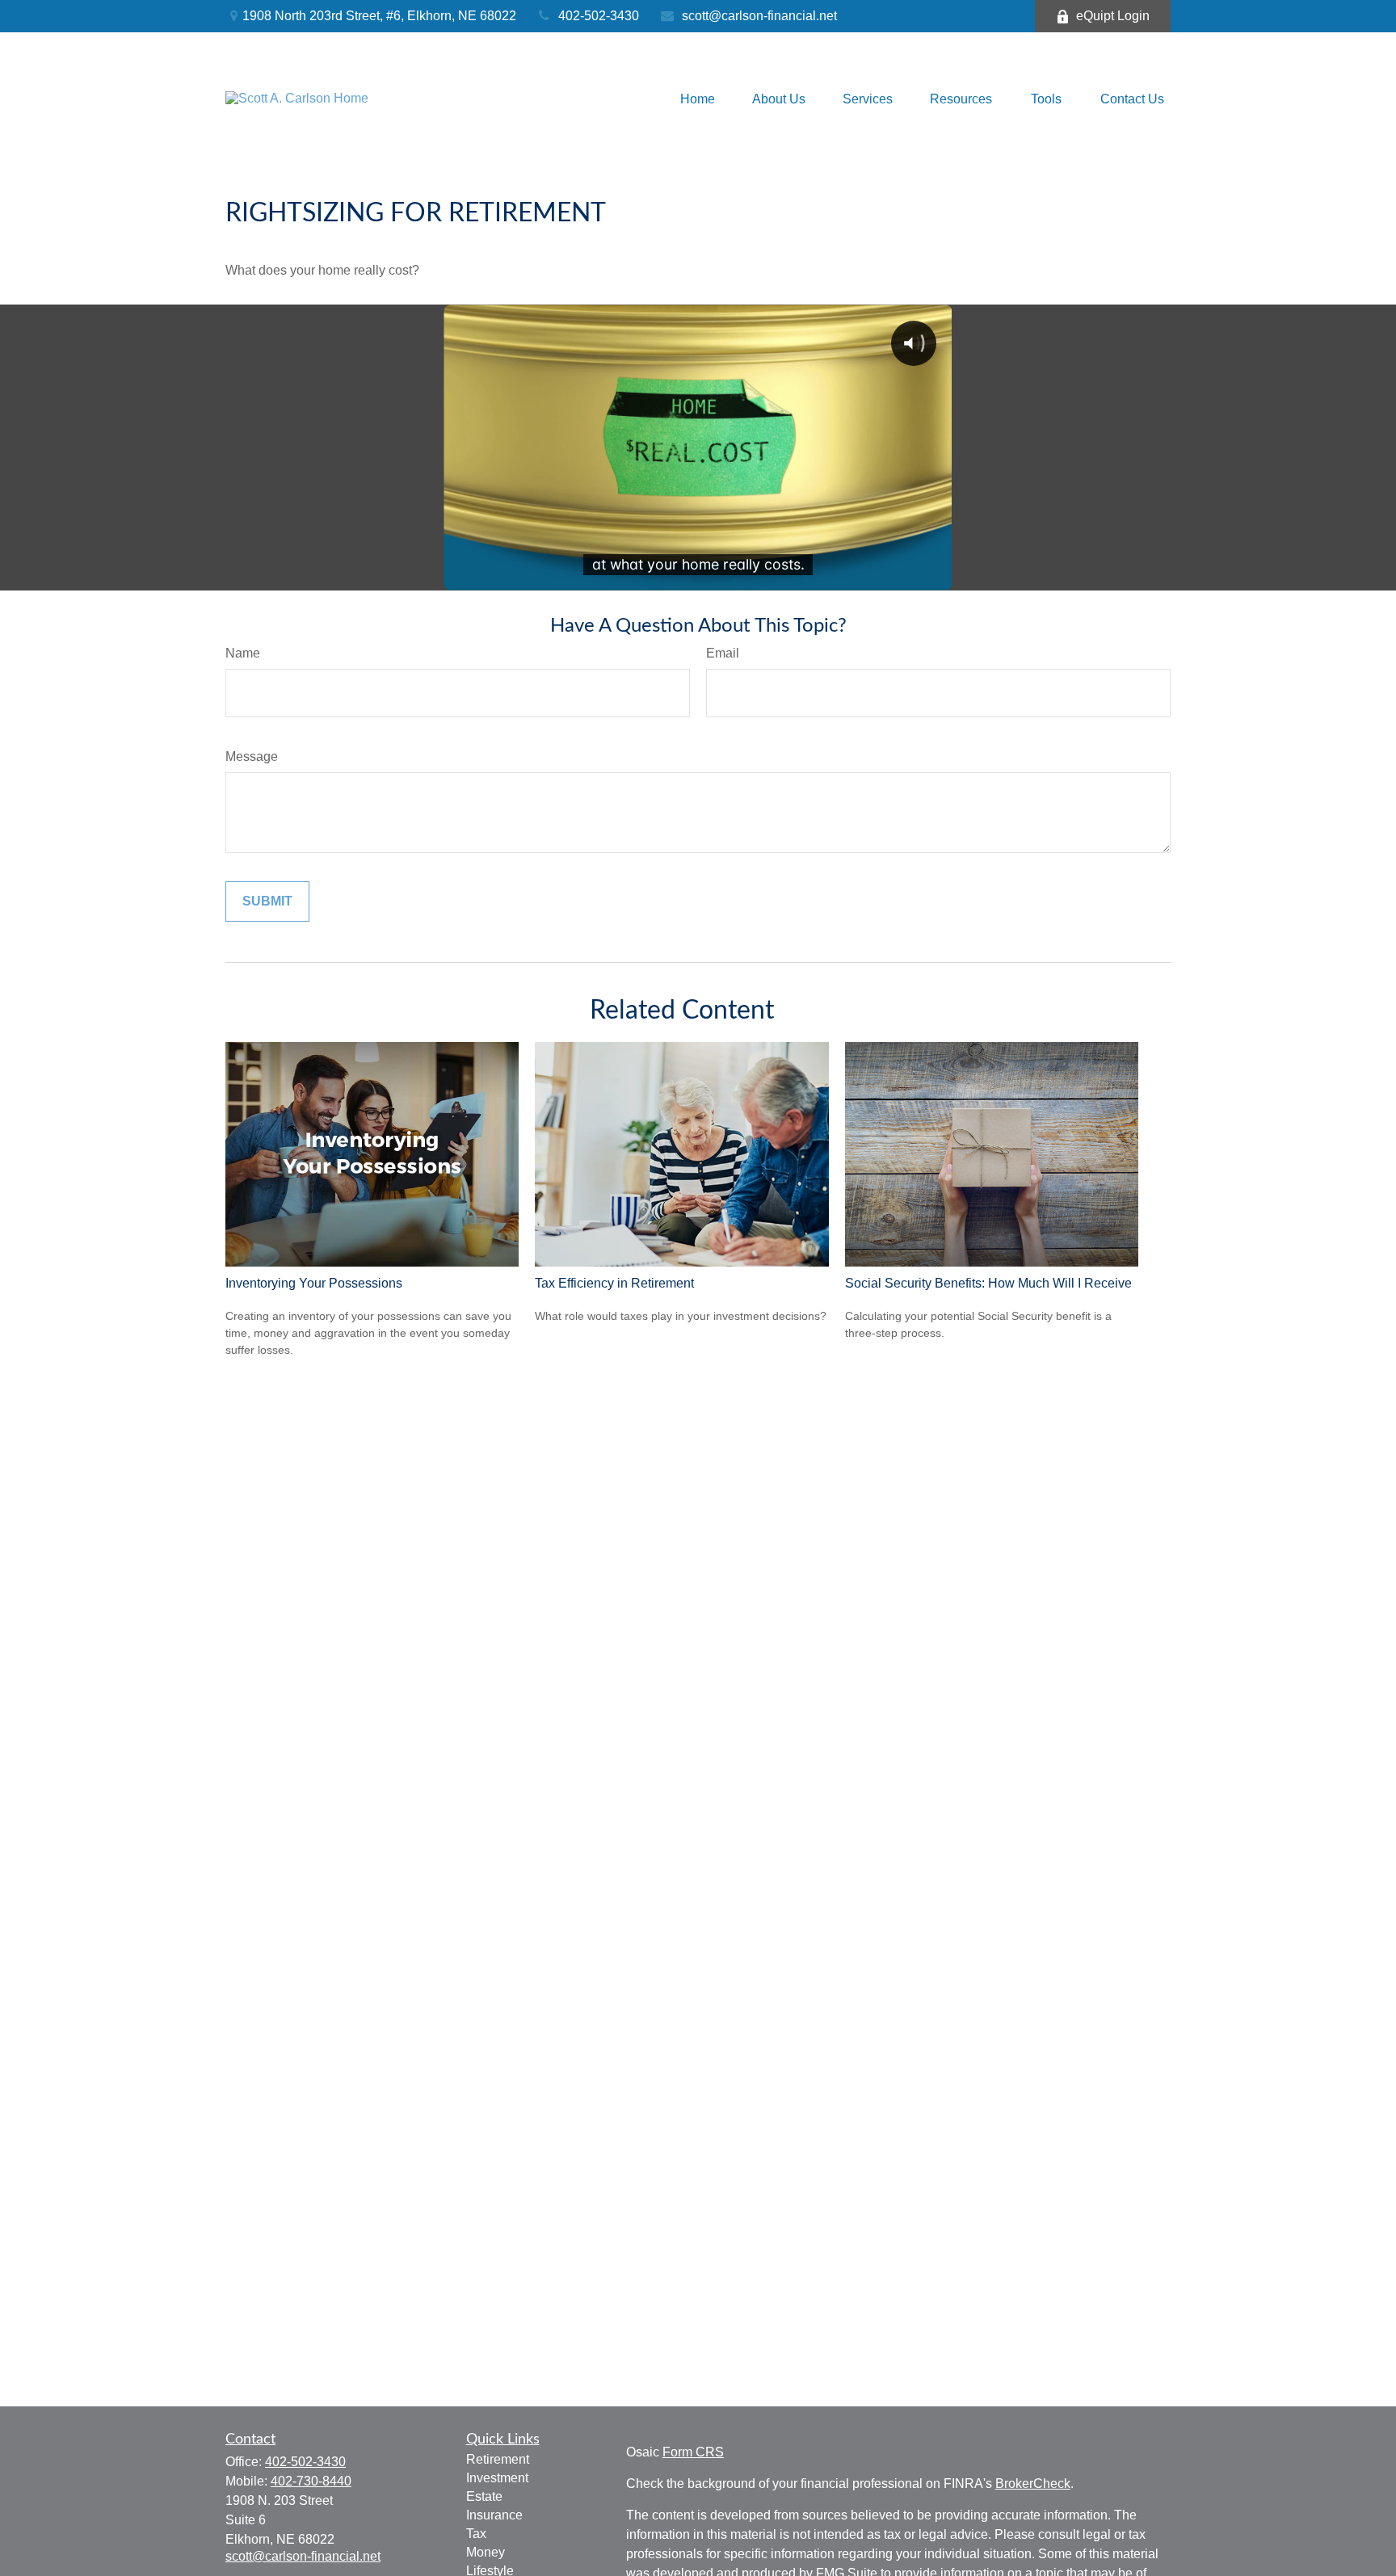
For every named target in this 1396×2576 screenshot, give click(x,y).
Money (486, 2552)
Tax (476, 2534)
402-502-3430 (599, 16)
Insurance (494, 2515)
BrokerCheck (1033, 2484)
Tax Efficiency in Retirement (614, 1283)
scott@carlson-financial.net (759, 16)
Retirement (498, 2459)
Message (252, 756)
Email (723, 653)
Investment (497, 2478)
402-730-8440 (311, 2481)
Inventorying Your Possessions (314, 1283)
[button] (698, 99)
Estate (484, 2496)
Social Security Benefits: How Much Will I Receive (988, 1283)
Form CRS (693, 2452)
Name (243, 653)
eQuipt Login (1113, 16)
